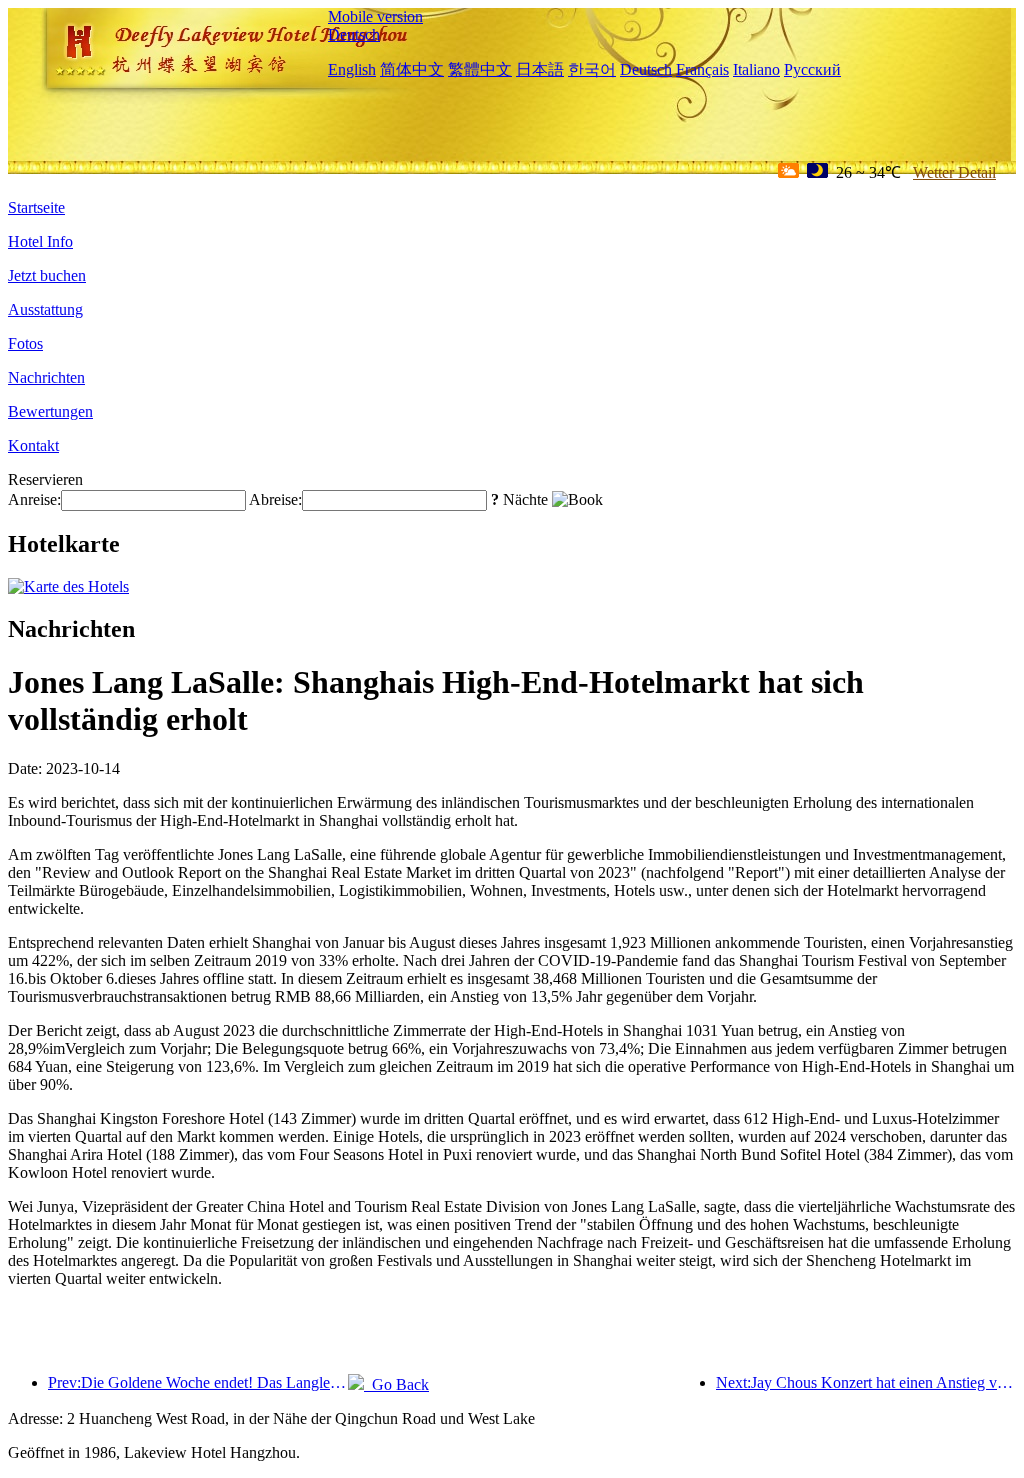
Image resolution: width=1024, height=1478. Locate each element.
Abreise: (275, 499)
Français (702, 69)
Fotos (25, 343)
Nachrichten (46, 377)
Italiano (756, 69)
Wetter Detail (954, 172)
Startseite (36, 207)
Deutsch (354, 34)
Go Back (396, 1384)
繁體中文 (480, 69)
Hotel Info (40, 241)
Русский (812, 69)
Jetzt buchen (47, 275)
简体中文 (412, 69)
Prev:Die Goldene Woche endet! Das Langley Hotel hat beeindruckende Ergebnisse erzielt (198, 1382)
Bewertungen (50, 411)
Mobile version (375, 16)
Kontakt (33, 445)
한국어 (592, 69)
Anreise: (34, 499)
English (352, 69)
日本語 (540, 69)
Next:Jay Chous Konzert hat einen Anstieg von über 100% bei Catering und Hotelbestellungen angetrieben (866, 1382)
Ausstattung (45, 309)
